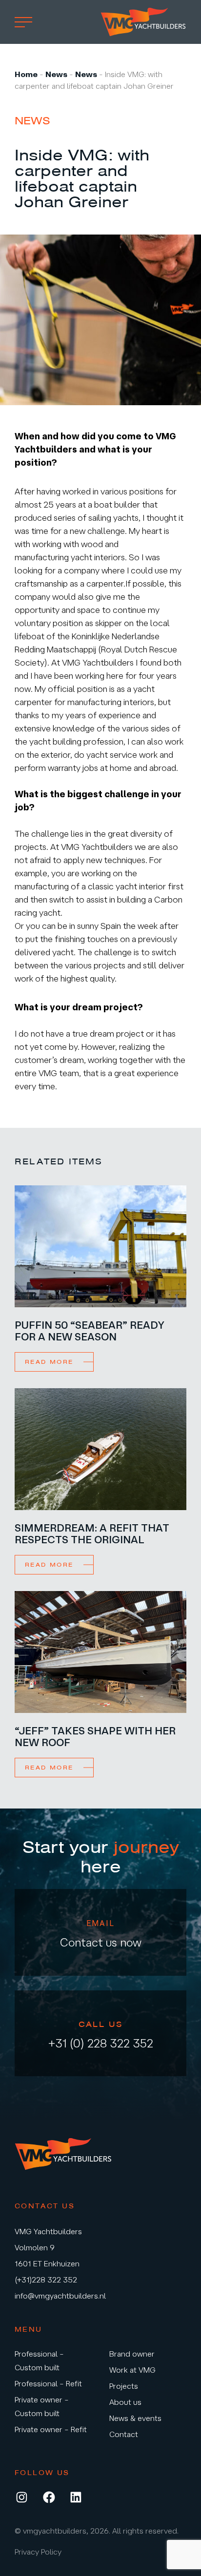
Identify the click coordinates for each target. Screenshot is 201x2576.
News (56, 74)
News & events (135, 2418)
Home (26, 74)
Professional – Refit (48, 2383)
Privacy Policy (38, 2552)
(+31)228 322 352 (46, 2280)
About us (125, 2402)
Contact (124, 2434)
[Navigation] (23, 22)
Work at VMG (132, 2370)
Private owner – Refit (51, 2429)
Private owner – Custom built (42, 2406)
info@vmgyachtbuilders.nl (60, 2296)
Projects (124, 2386)
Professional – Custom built (39, 2360)
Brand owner (132, 2354)
